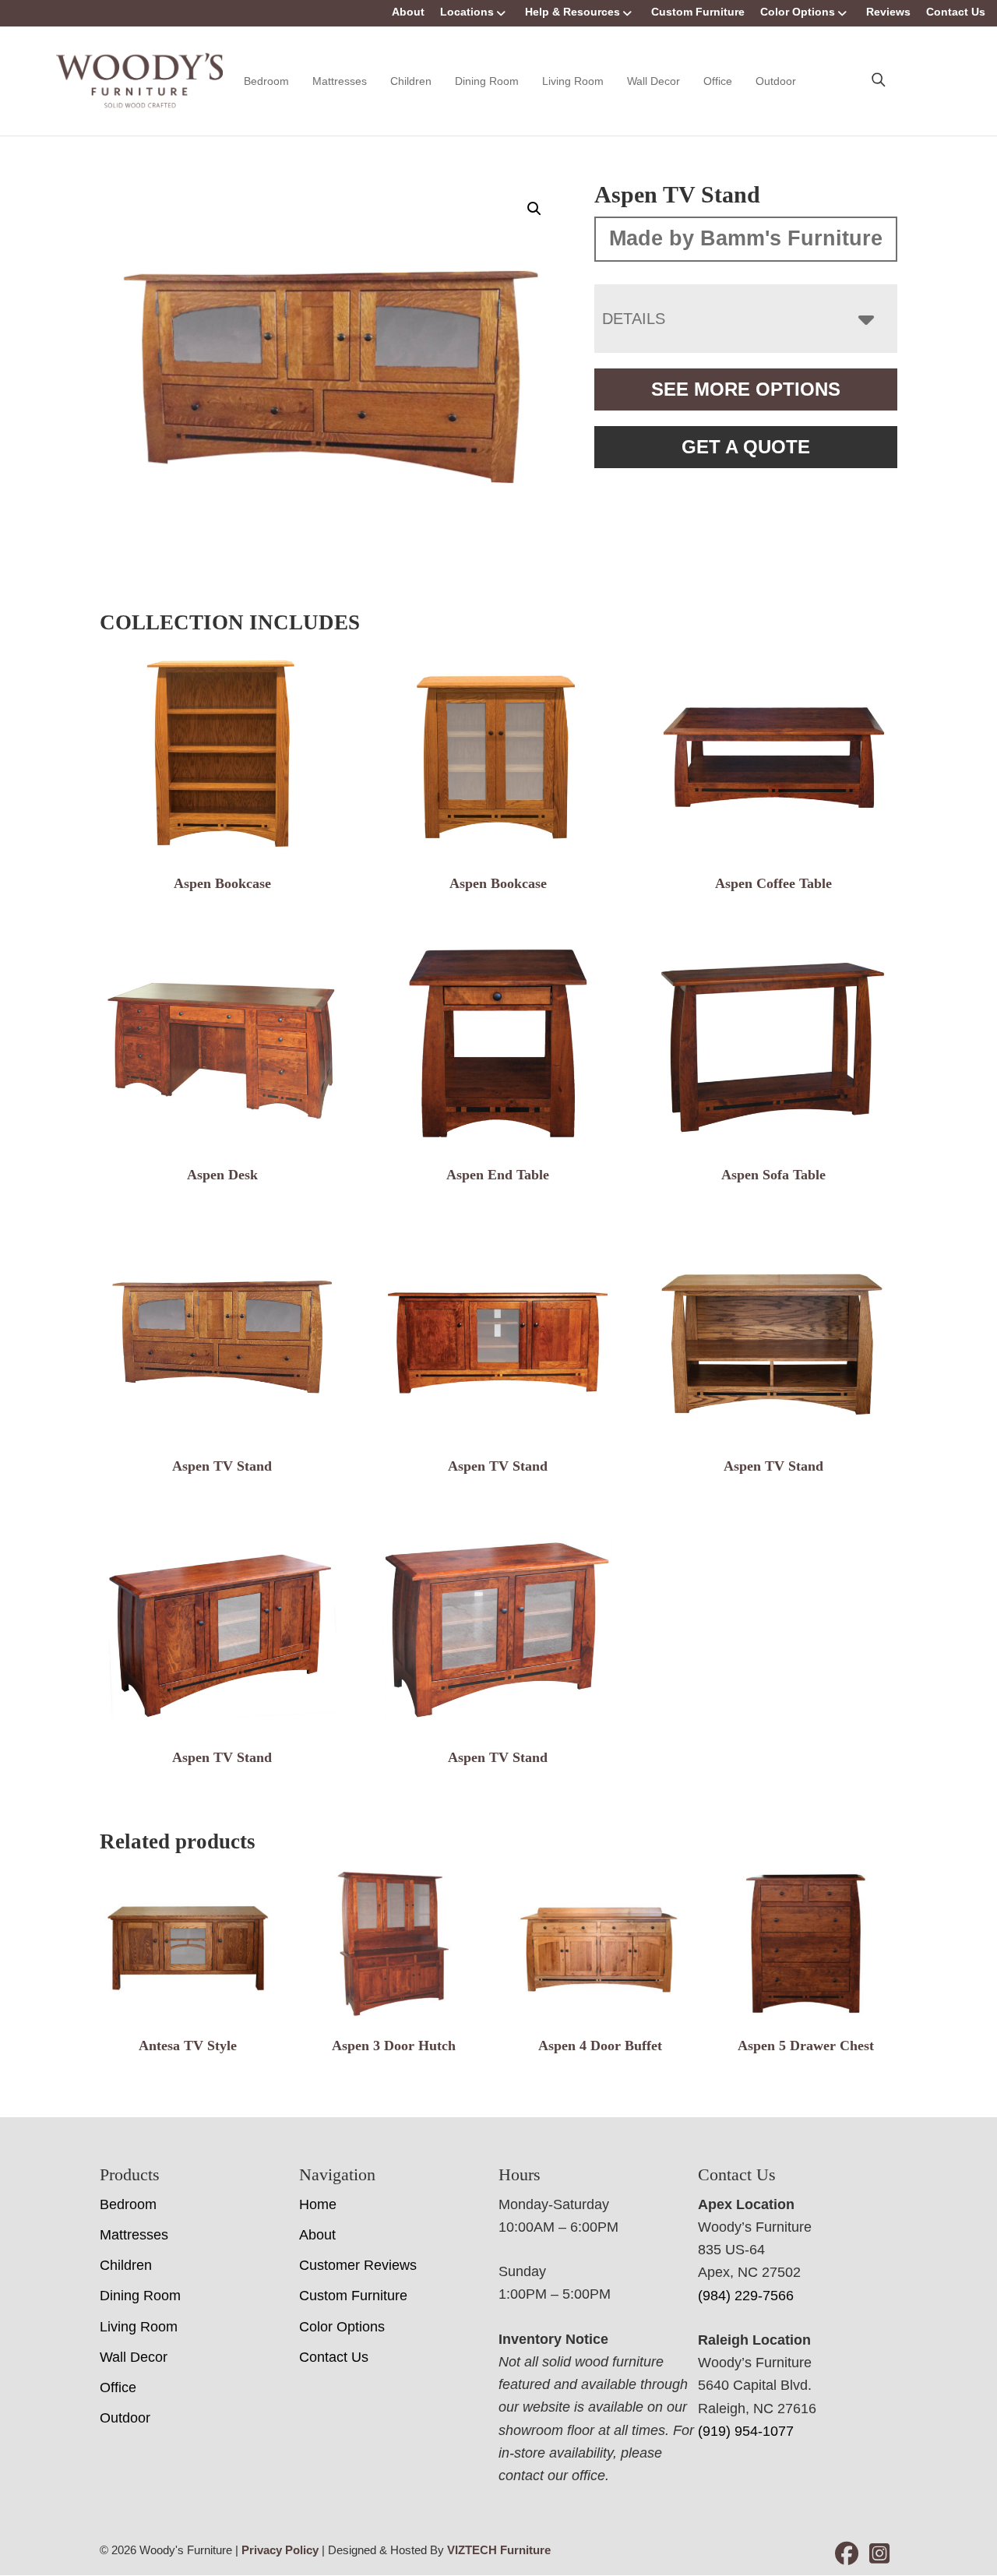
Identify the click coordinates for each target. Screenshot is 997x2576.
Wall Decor (654, 81)
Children (411, 81)
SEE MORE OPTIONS (746, 389)
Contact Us (956, 12)
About (408, 12)
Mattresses (340, 81)
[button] (534, 209)
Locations (467, 12)
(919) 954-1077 (746, 2431)
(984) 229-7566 (746, 2296)
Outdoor (776, 81)
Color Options (798, 12)
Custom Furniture (698, 12)
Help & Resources (572, 12)
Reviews (888, 12)
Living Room (573, 81)
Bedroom (266, 81)
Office (718, 81)
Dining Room (487, 81)
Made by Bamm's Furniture (746, 238)
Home (318, 2204)
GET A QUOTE (746, 447)
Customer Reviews (358, 2265)
